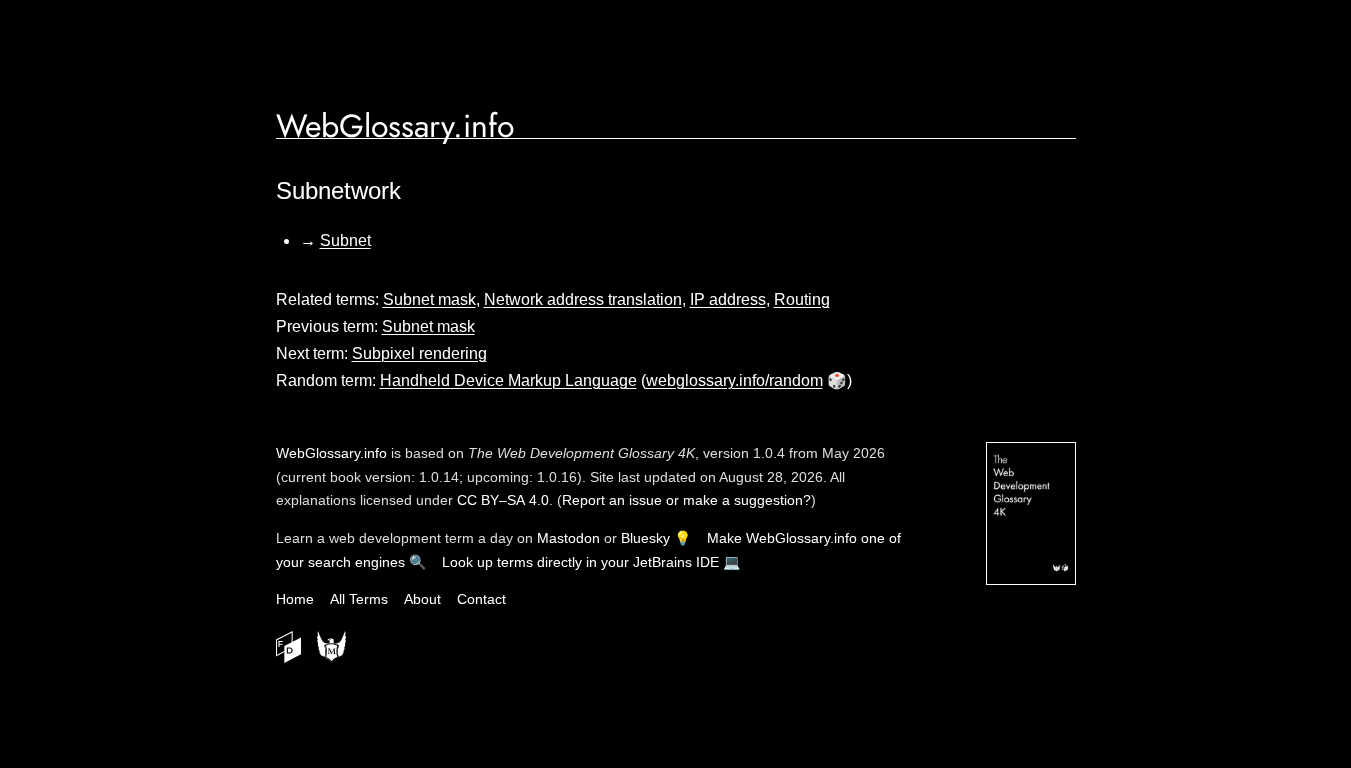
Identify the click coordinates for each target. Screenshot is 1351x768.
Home (295, 599)
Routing (802, 299)
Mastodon (568, 538)
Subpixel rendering (419, 353)
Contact (481, 599)
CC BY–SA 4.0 (503, 500)
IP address (728, 299)
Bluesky (645, 538)
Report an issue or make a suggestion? (686, 500)
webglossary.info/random (734, 380)
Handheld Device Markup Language (508, 380)
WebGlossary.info (395, 126)
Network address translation (583, 299)
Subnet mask (429, 299)
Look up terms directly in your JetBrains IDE (580, 562)
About (422, 599)
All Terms (359, 599)
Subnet (345, 240)
